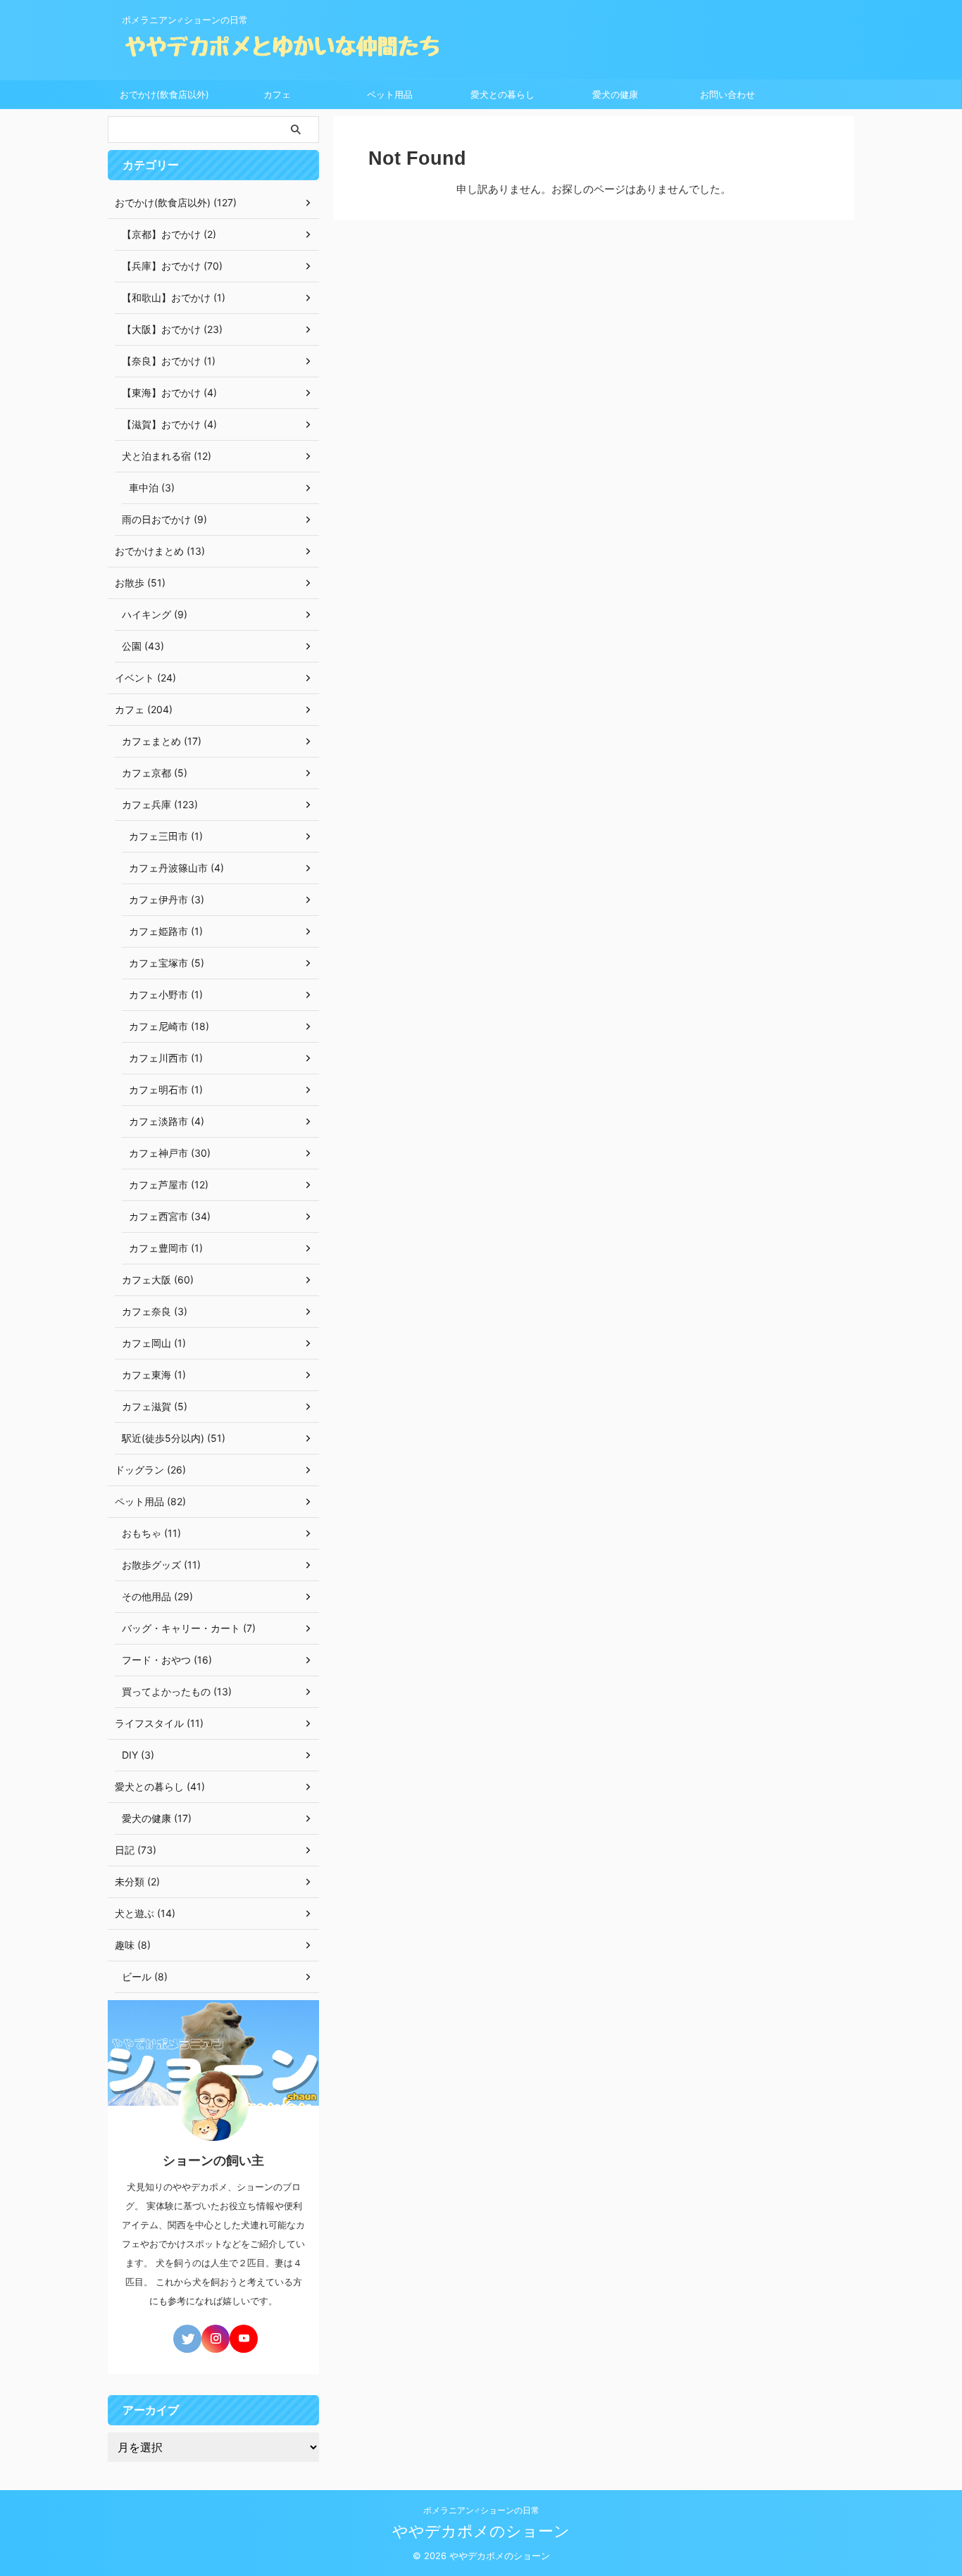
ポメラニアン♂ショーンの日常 (481, 2510)
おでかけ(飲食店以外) (164, 94)
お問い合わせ (727, 94)
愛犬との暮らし (502, 94)
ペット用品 (390, 94)
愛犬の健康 (615, 94)
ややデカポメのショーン (481, 2531)
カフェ (277, 94)
